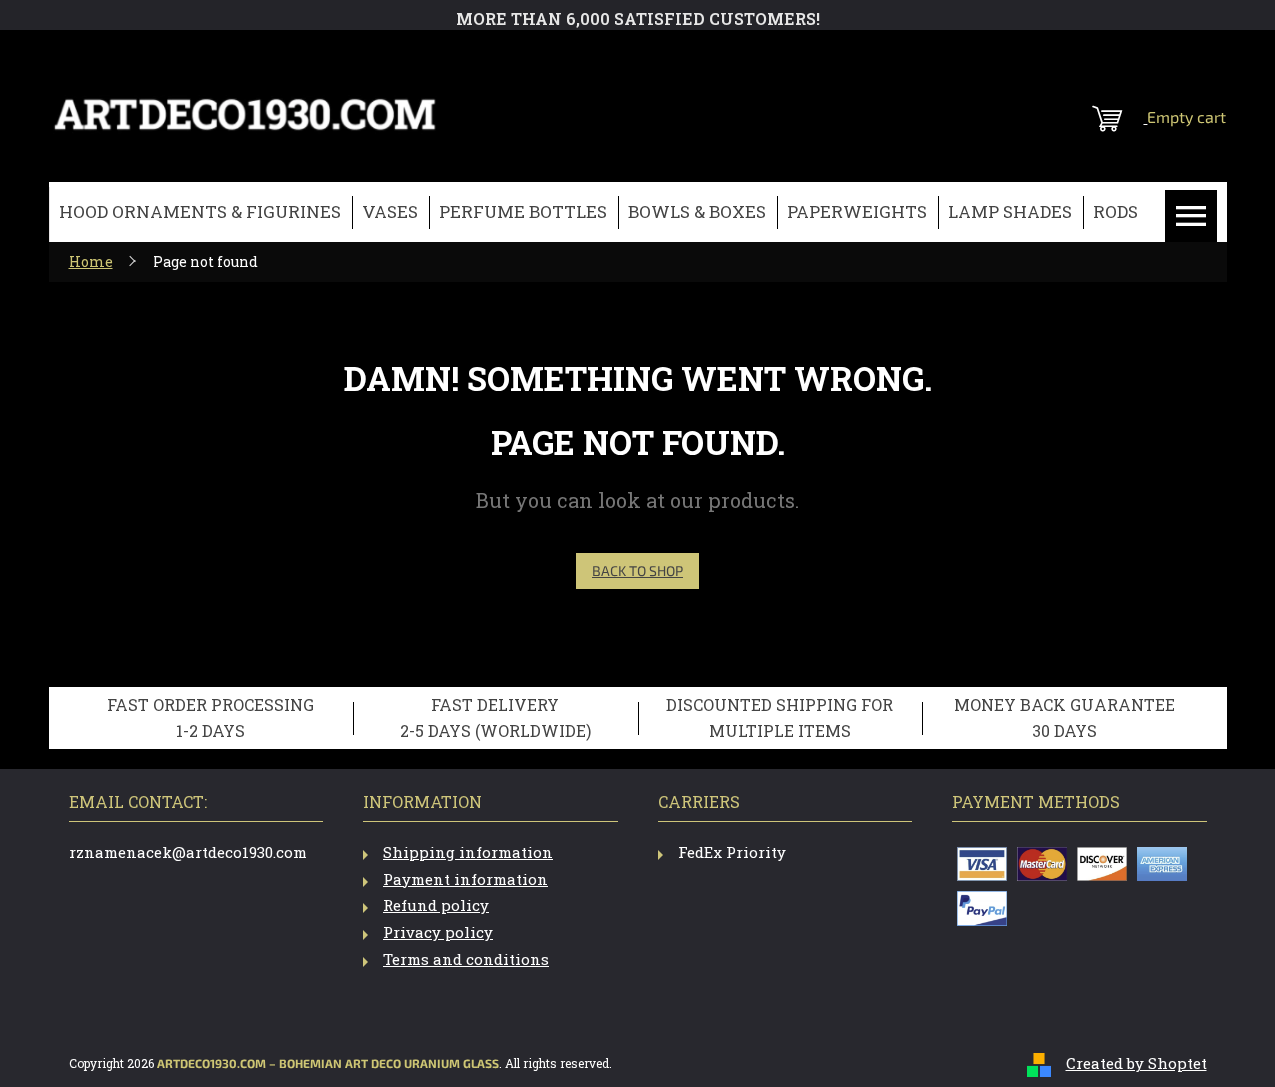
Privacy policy (438, 932)
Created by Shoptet (1136, 1063)
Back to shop (637, 570)
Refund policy (436, 905)
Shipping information (468, 852)
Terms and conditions (466, 959)
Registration (1103, 55)
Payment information (465, 879)
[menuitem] (200, 212)
